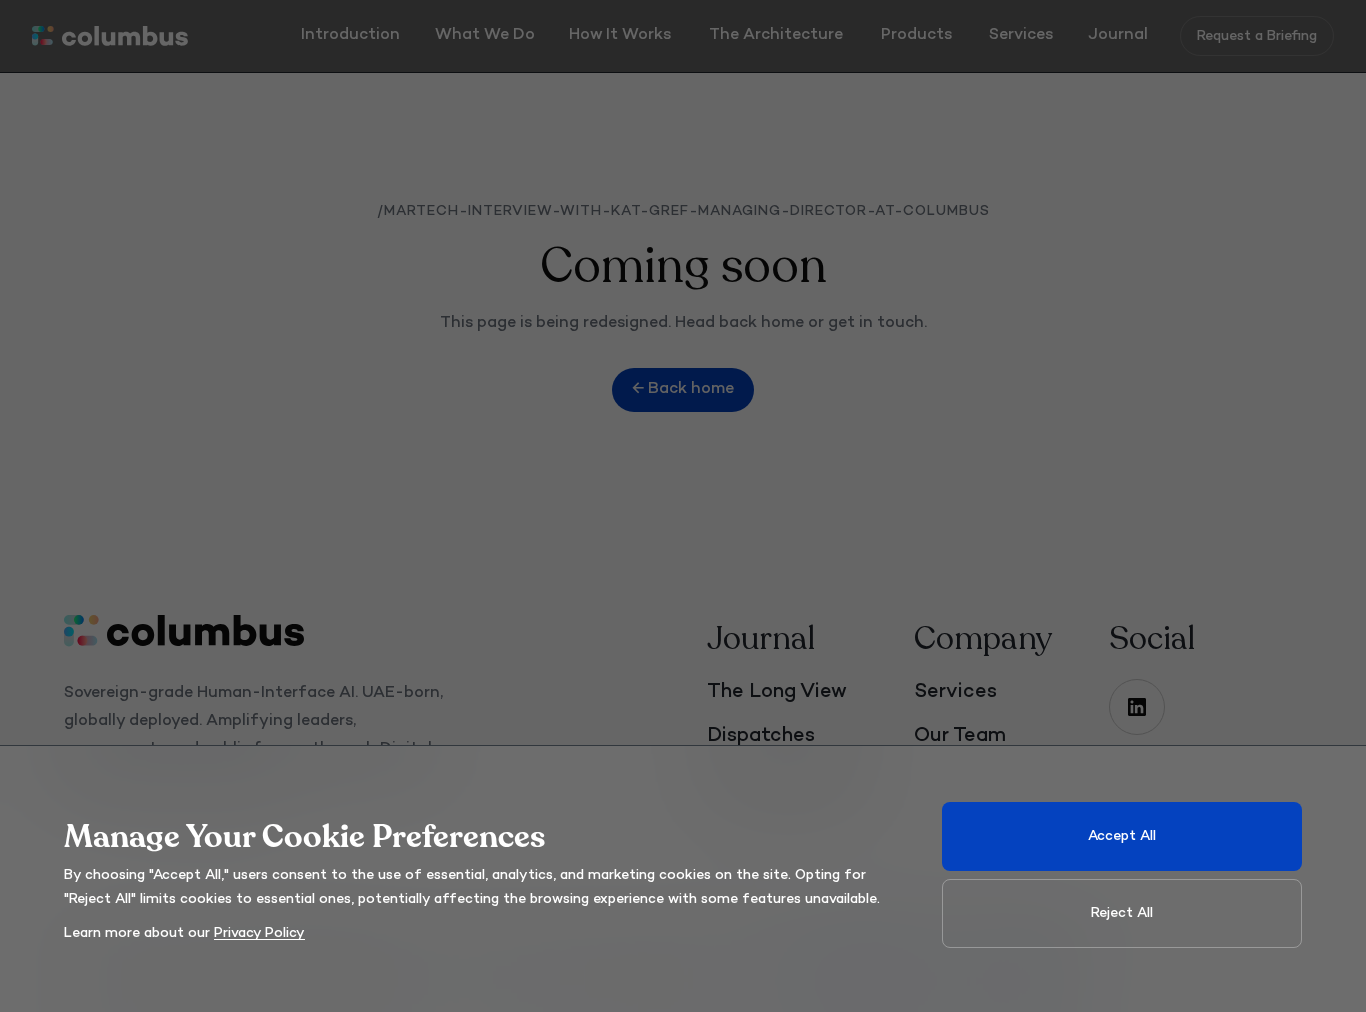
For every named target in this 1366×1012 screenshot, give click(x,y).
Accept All (1122, 836)
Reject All (1122, 913)
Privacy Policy (259, 933)
